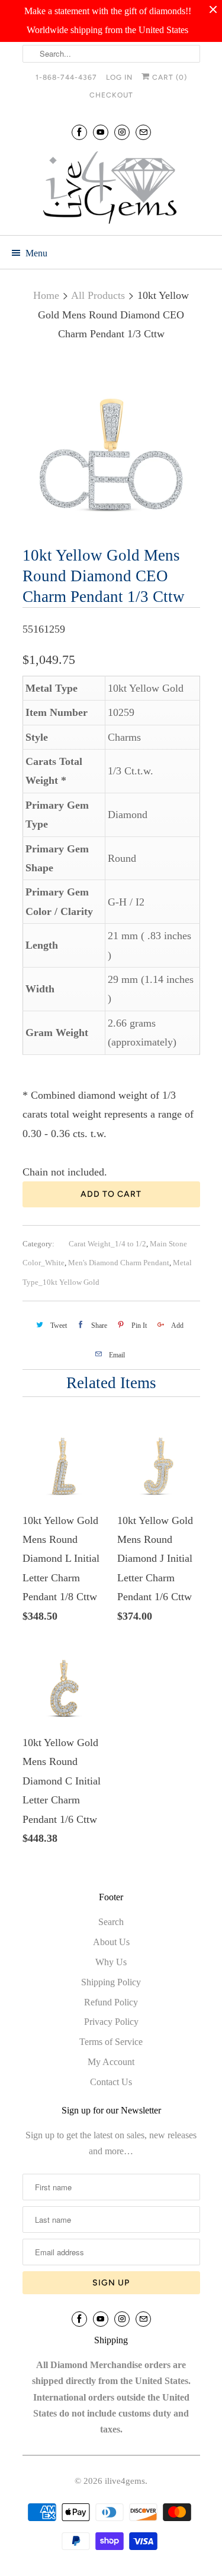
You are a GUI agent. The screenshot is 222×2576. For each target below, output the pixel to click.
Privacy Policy (111, 2022)
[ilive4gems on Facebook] (79, 132)
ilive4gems (125, 2481)
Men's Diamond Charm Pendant (119, 1263)
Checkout (111, 95)
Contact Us (111, 2082)
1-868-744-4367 (66, 77)
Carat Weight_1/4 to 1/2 (107, 1244)
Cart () (168, 77)
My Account (111, 2062)
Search (111, 1922)
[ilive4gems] (111, 189)
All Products (98, 295)
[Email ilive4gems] (143, 132)
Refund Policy (111, 2002)
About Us (111, 1942)
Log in (119, 77)
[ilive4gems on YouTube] (101, 132)
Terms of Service (111, 2042)
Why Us (111, 1962)
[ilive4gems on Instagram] (122, 132)
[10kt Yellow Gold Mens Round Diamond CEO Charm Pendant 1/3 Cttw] (111, 446)
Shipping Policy (111, 1982)
